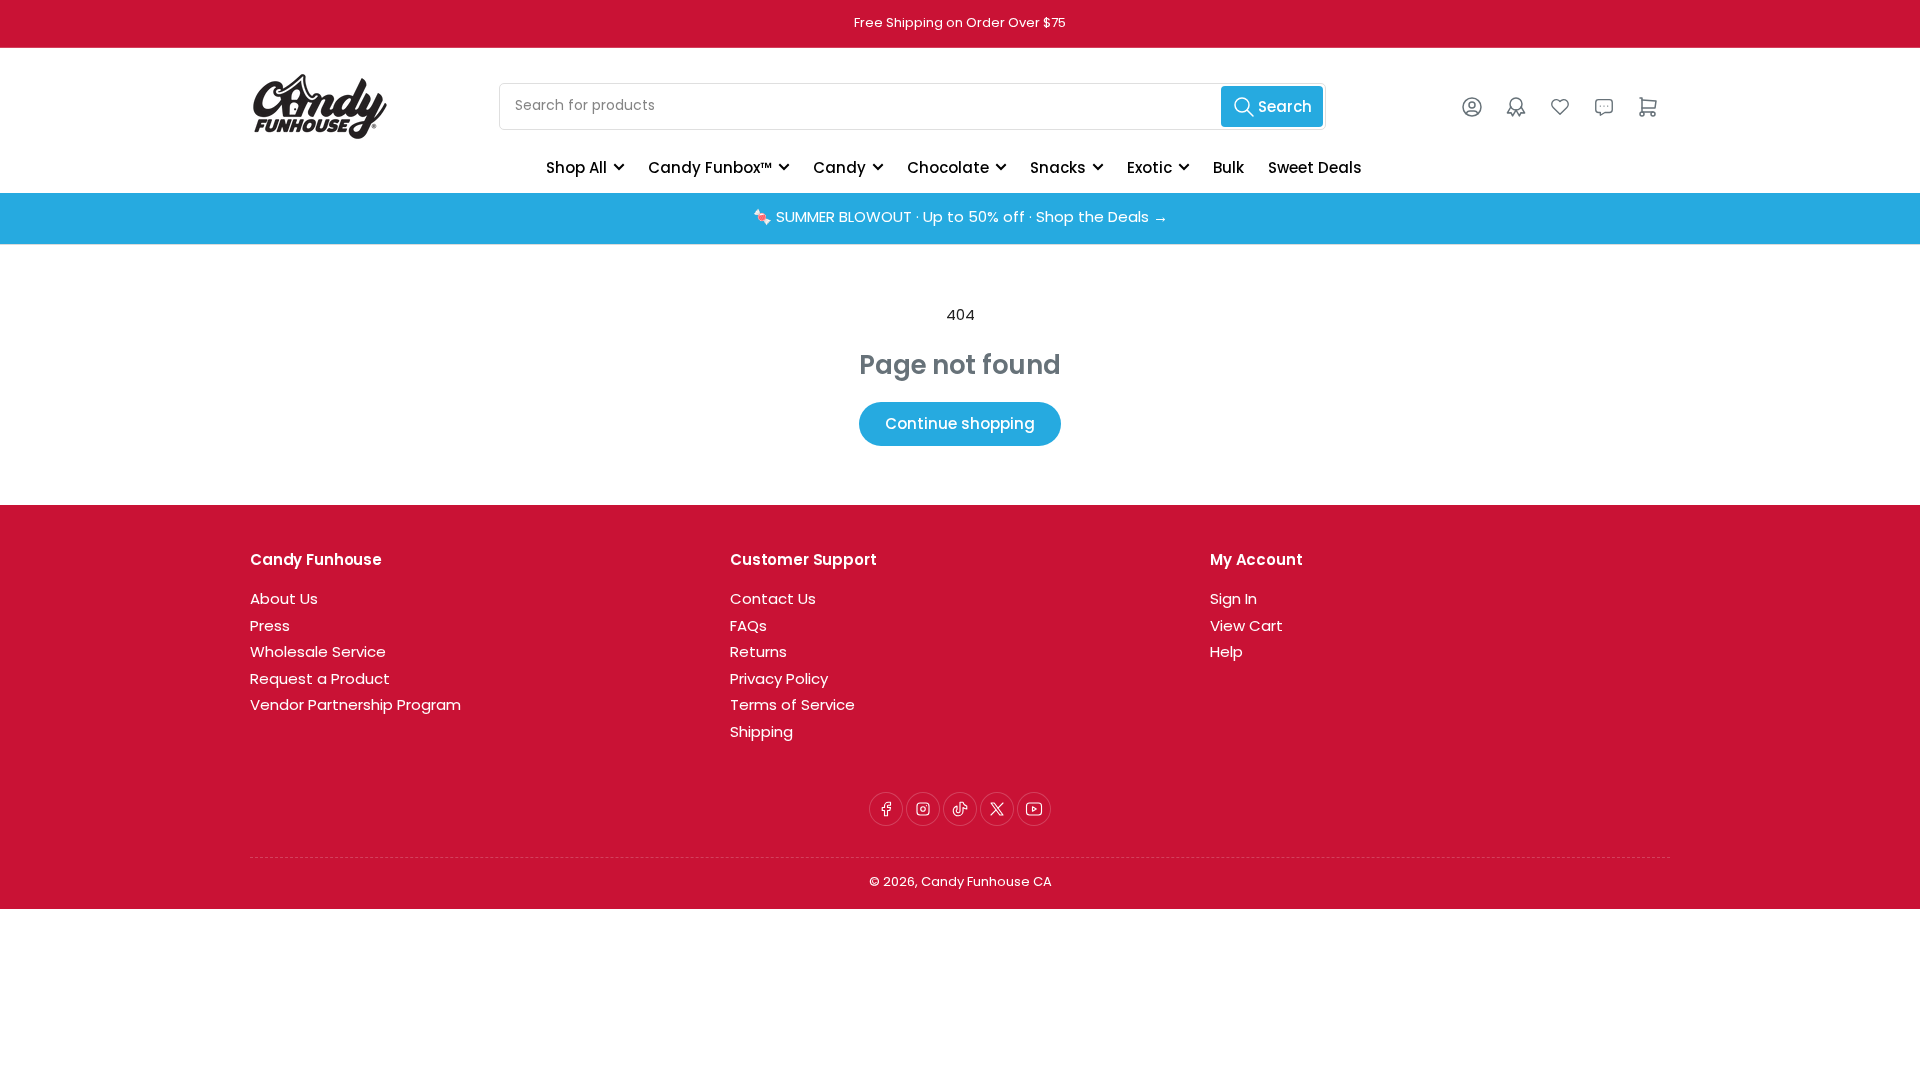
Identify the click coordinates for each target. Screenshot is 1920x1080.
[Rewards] (1516, 107)
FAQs (748, 627)
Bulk (1228, 167)
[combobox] (912, 106)
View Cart (1246, 627)
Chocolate (948, 167)
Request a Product (320, 680)
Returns (758, 653)
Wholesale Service (318, 653)
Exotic (1149, 167)
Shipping (761, 733)
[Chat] (1604, 107)
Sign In (1233, 600)
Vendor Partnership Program (355, 706)
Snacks (1058, 167)
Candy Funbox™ (710, 167)
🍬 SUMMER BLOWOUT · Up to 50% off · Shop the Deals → (960, 218)
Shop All (576, 167)
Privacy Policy (779, 680)
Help (1226, 653)
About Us (284, 600)
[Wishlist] (1560, 107)
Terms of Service (792, 706)
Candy (839, 167)
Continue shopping (960, 423)
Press (270, 627)
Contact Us (773, 600)
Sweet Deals (1315, 167)
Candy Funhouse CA (986, 882)
